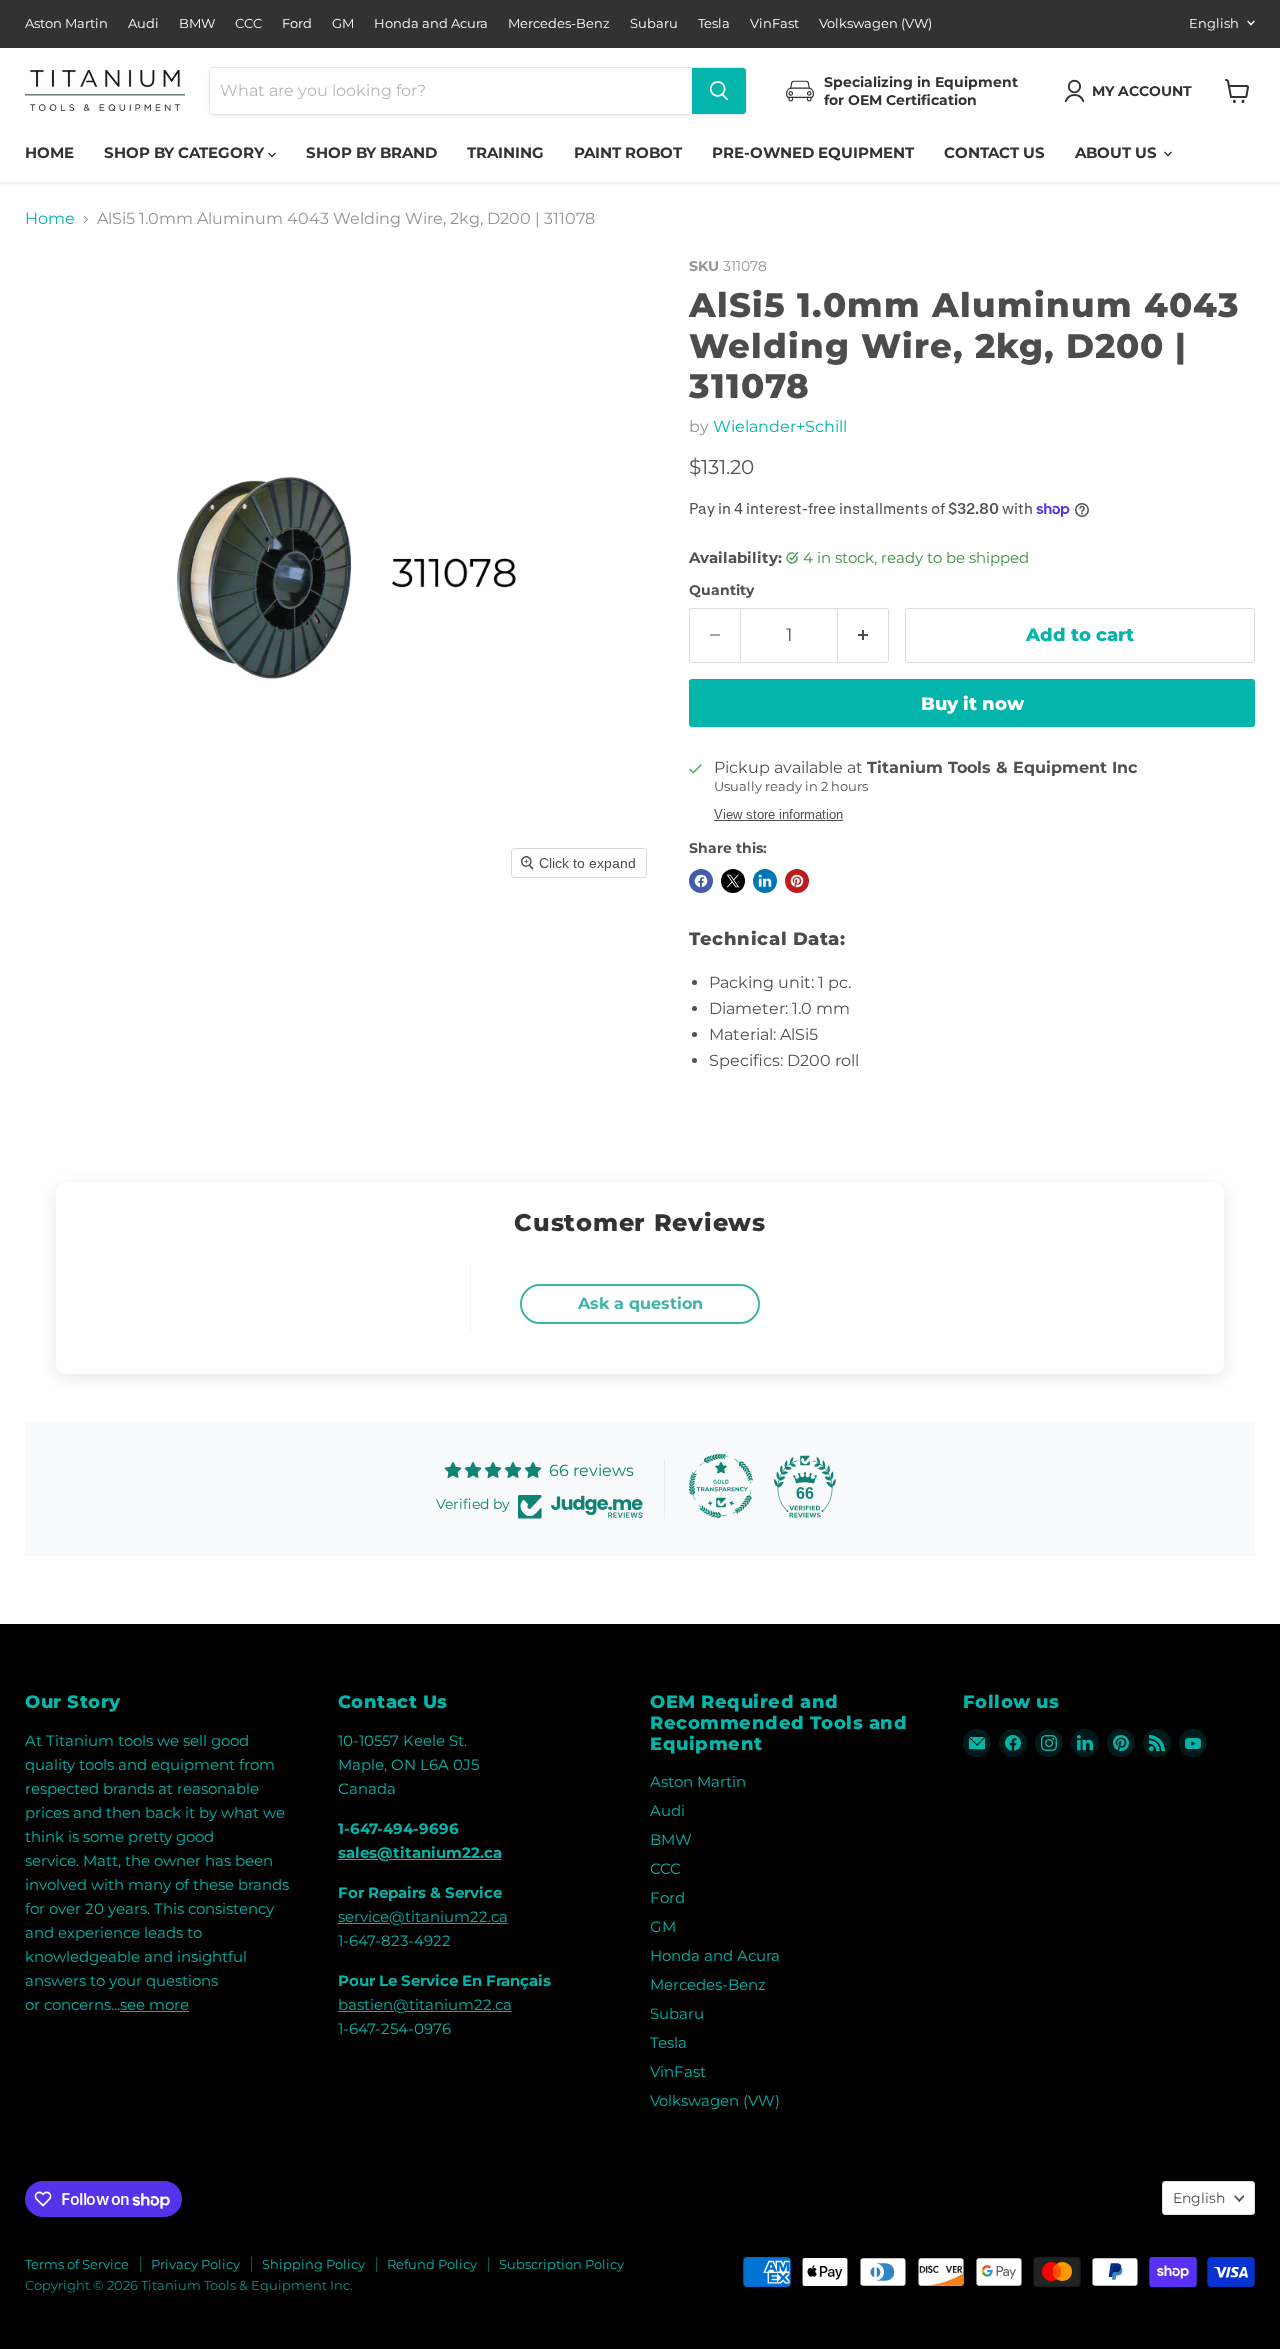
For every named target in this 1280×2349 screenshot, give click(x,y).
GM (343, 23)
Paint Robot (628, 152)
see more (154, 2004)
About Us (1118, 152)
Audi (143, 23)
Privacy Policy (195, 2264)
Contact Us (994, 152)
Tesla (714, 23)
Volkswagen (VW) (875, 23)
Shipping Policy (313, 2264)
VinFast (774, 23)
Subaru (654, 23)
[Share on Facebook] (701, 881)
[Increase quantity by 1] (863, 635)
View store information (778, 815)
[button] (1132, 91)
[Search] (719, 91)
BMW (197, 23)
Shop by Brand (371, 152)
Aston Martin (66, 23)
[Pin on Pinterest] (797, 881)
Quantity (721, 590)
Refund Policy (432, 2264)
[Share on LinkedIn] (765, 881)
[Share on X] (733, 881)
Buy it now (972, 704)
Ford (297, 23)
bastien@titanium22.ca (425, 2004)
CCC (248, 23)
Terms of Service (77, 2264)
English (1214, 23)
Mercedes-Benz (559, 23)
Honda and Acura (431, 23)
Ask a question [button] (640, 1303)
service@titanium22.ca (423, 1916)
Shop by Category (186, 152)
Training (505, 152)
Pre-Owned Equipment (813, 152)
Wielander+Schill (780, 426)
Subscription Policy (561, 2264)
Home (49, 152)
